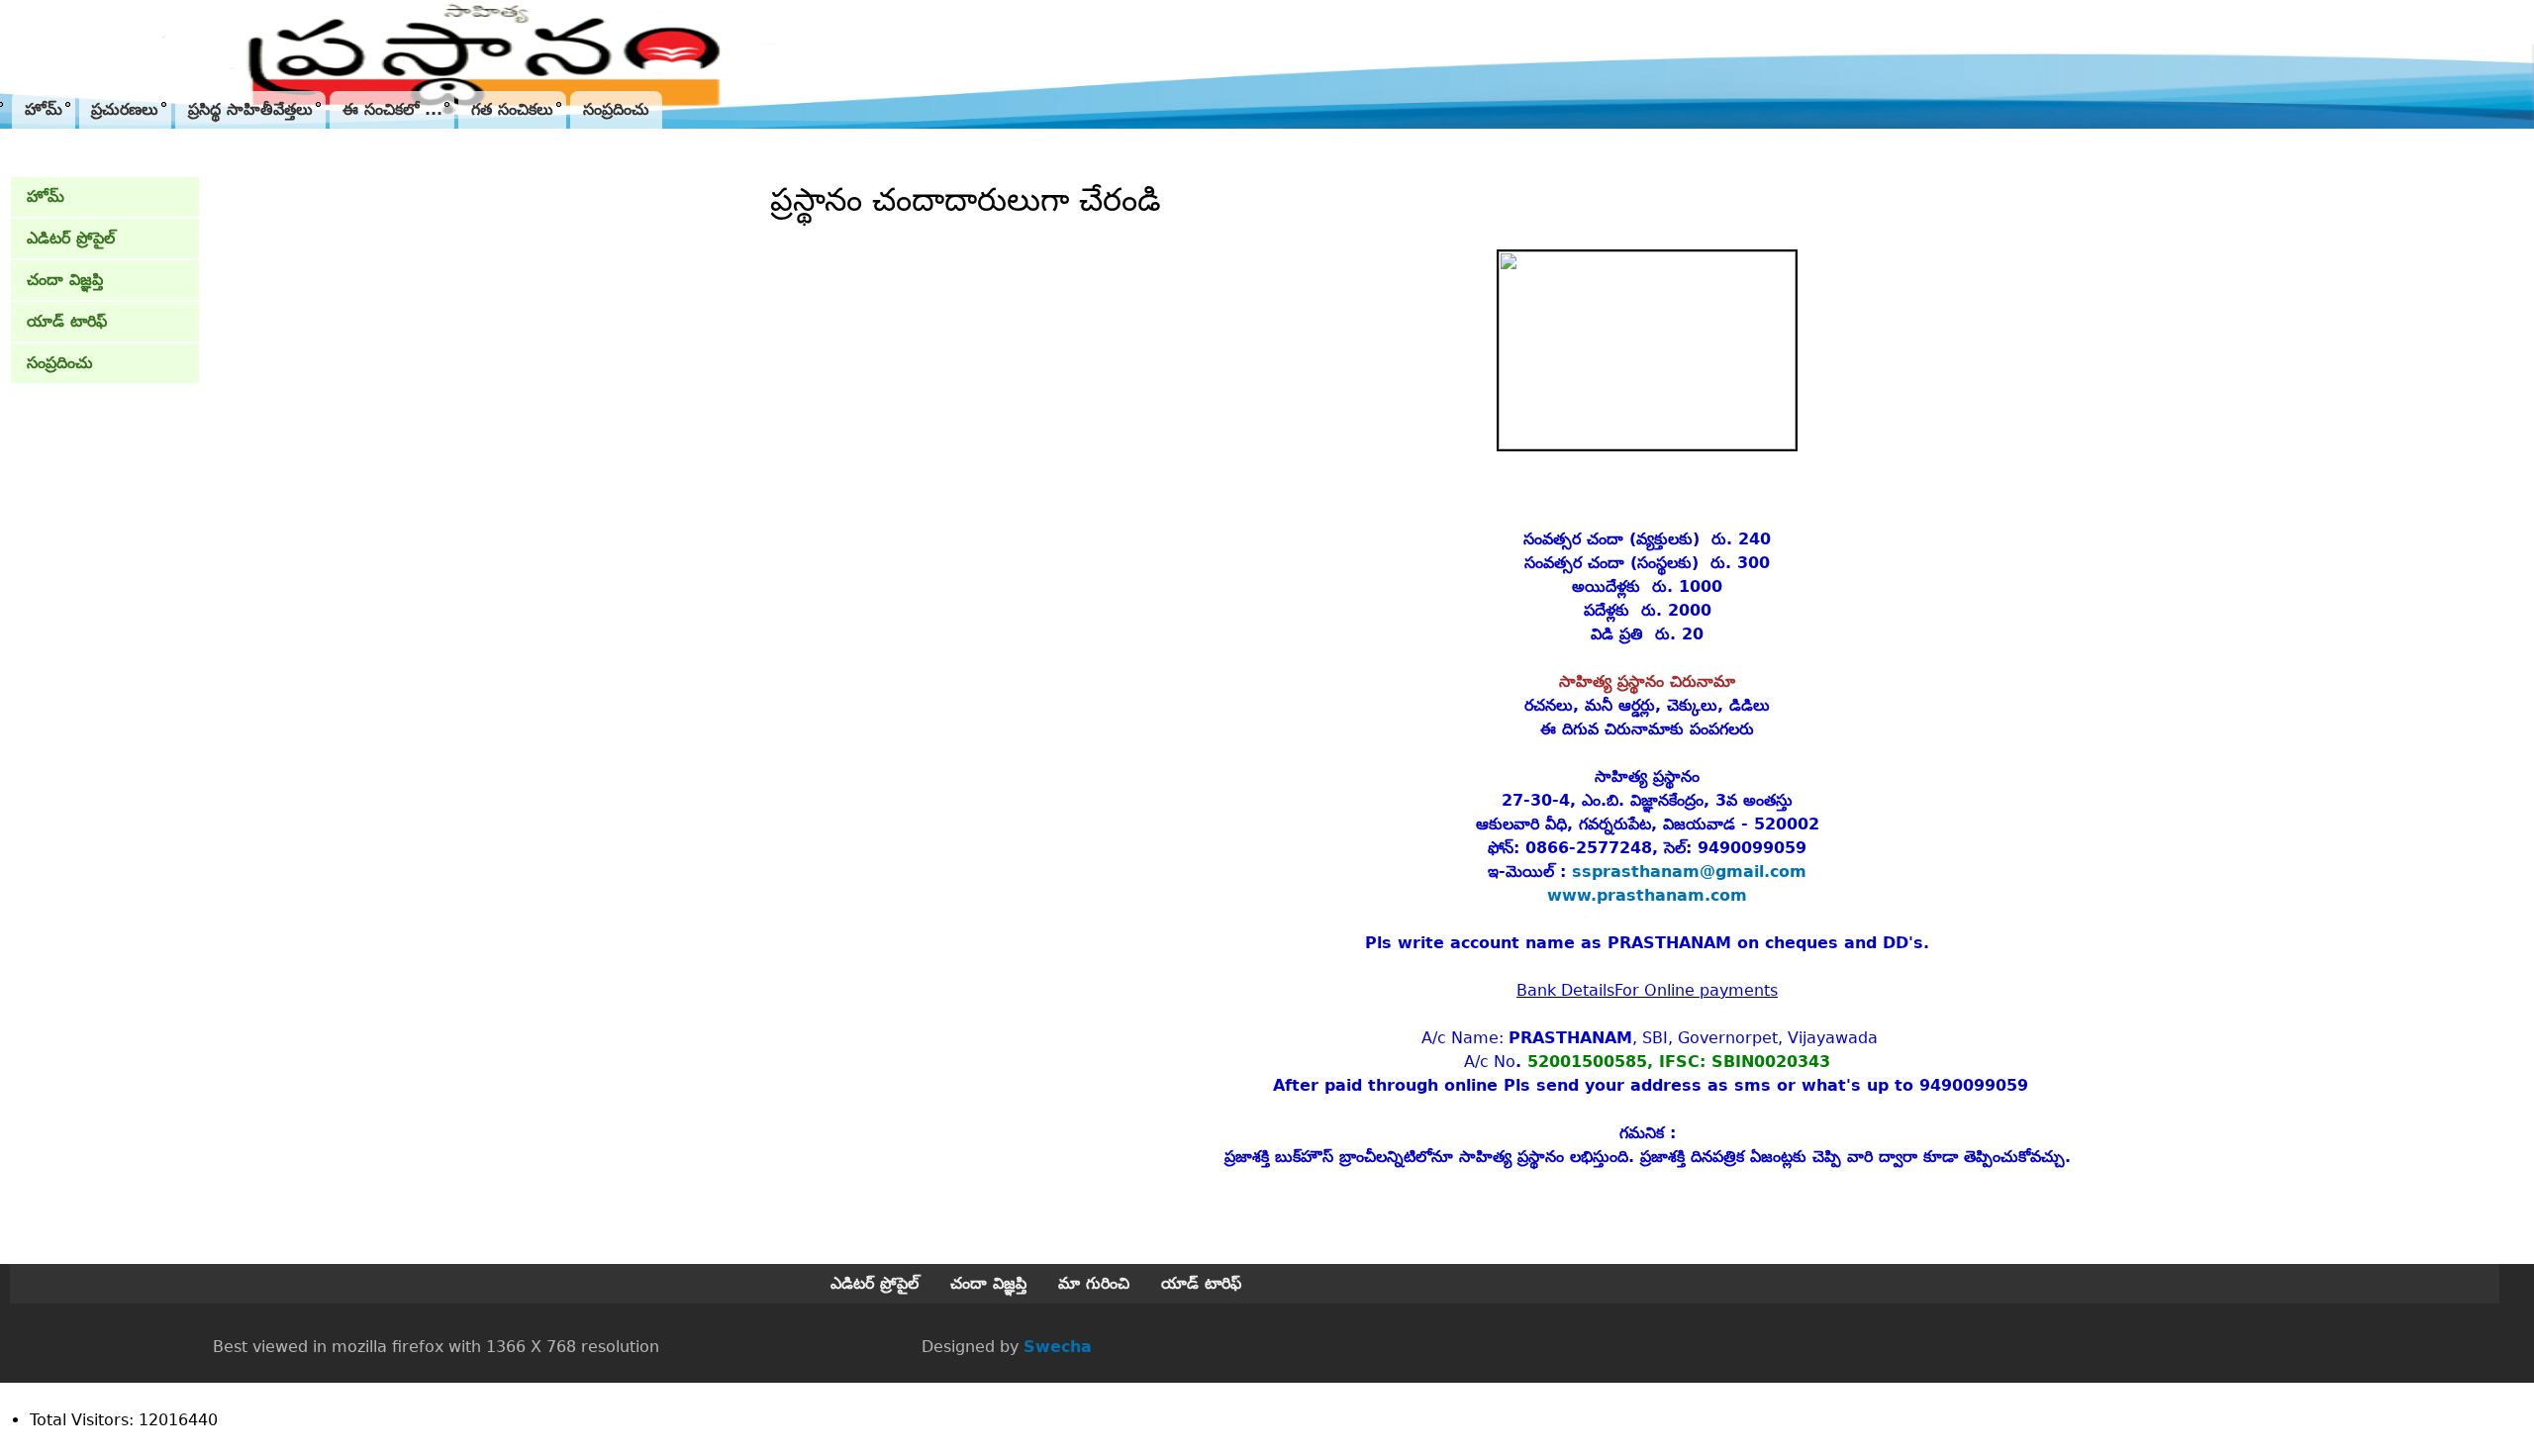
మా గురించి (1094, 1283)
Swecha (1058, 1347)
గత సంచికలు (512, 109)
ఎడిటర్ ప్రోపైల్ (71, 238)
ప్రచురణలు (125, 109)
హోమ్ (44, 109)
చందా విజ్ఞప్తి (65, 280)
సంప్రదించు (616, 109)
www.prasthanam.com (1647, 895)
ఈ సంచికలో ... (392, 109)
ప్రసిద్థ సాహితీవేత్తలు (250, 109)
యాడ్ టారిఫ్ (67, 321)
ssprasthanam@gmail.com (1689, 872)
